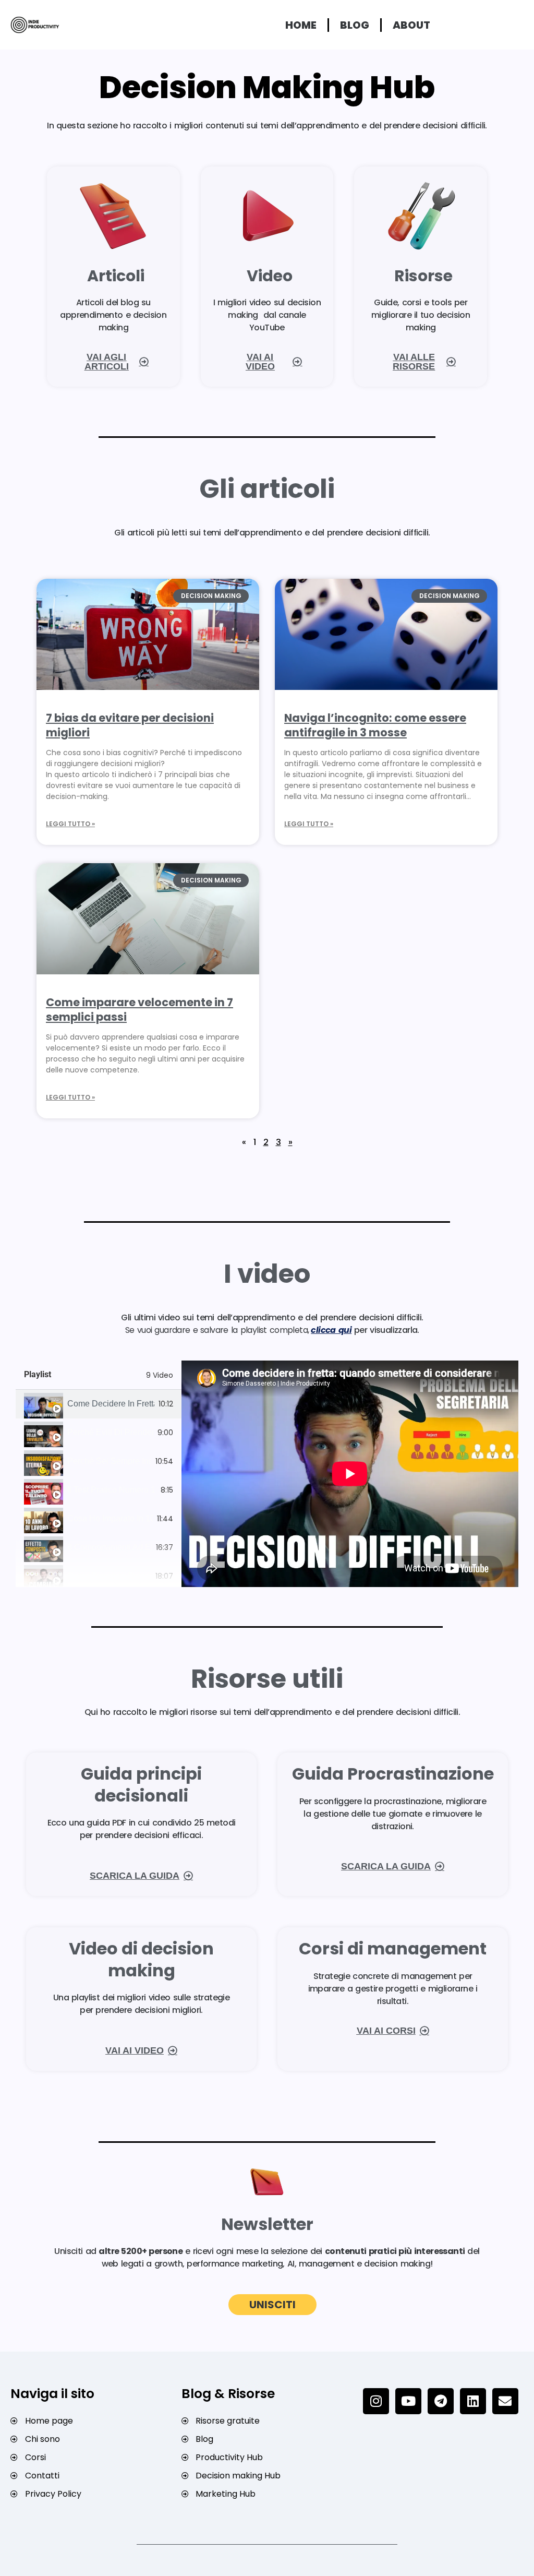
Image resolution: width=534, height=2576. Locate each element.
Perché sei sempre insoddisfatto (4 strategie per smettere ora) (109, 1461)
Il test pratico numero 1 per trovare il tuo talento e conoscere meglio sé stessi (112, 1490)
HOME (301, 25)
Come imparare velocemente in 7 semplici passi (139, 1009)
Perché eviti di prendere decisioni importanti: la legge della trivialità (110, 1433)
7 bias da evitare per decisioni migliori (130, 725)
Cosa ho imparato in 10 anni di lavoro (110, 1519)
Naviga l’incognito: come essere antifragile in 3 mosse (375, 725)
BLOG (355, 25)
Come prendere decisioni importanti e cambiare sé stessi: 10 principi (109, 1576)
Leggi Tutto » (70, 824)
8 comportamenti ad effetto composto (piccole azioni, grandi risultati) (110, 1547)
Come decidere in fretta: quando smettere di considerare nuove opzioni (111, 1404)
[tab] (99, 1404)
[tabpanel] (350, 1474)
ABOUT (411, 25)
